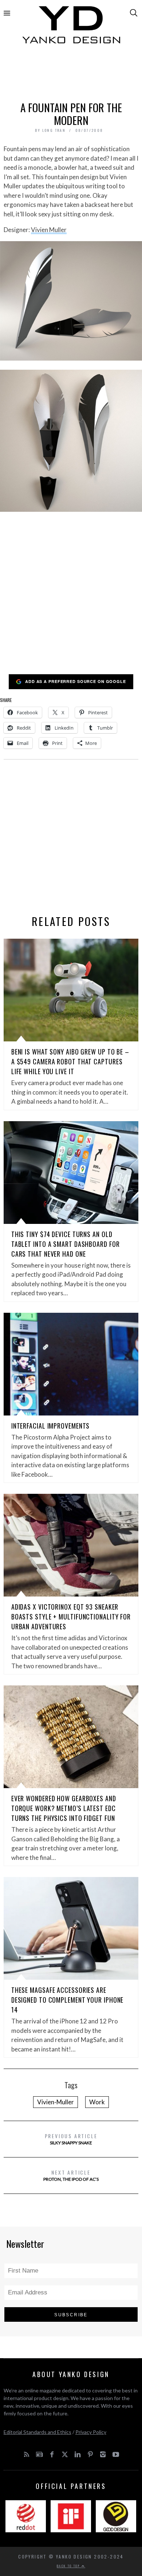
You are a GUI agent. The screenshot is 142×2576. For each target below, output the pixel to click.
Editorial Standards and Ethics (38, 2432)
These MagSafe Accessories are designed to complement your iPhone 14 (68, 2000)
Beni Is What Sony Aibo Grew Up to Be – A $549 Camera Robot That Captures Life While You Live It (70, 1061)
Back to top (69, 2566)
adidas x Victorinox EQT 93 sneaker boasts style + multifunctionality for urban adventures (71, 1617)
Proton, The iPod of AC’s (71, 2175)
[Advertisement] (71, 75)
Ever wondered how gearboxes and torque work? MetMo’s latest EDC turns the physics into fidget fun (64, 1808)
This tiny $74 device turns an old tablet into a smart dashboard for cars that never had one (66, 1244)
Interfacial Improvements (51, 1426)
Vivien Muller (49, 230)
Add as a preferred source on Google (76, 681)
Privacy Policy (91, 2432)
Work (97, 2102)
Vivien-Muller (56, 2102)
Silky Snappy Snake (71, 2139)
